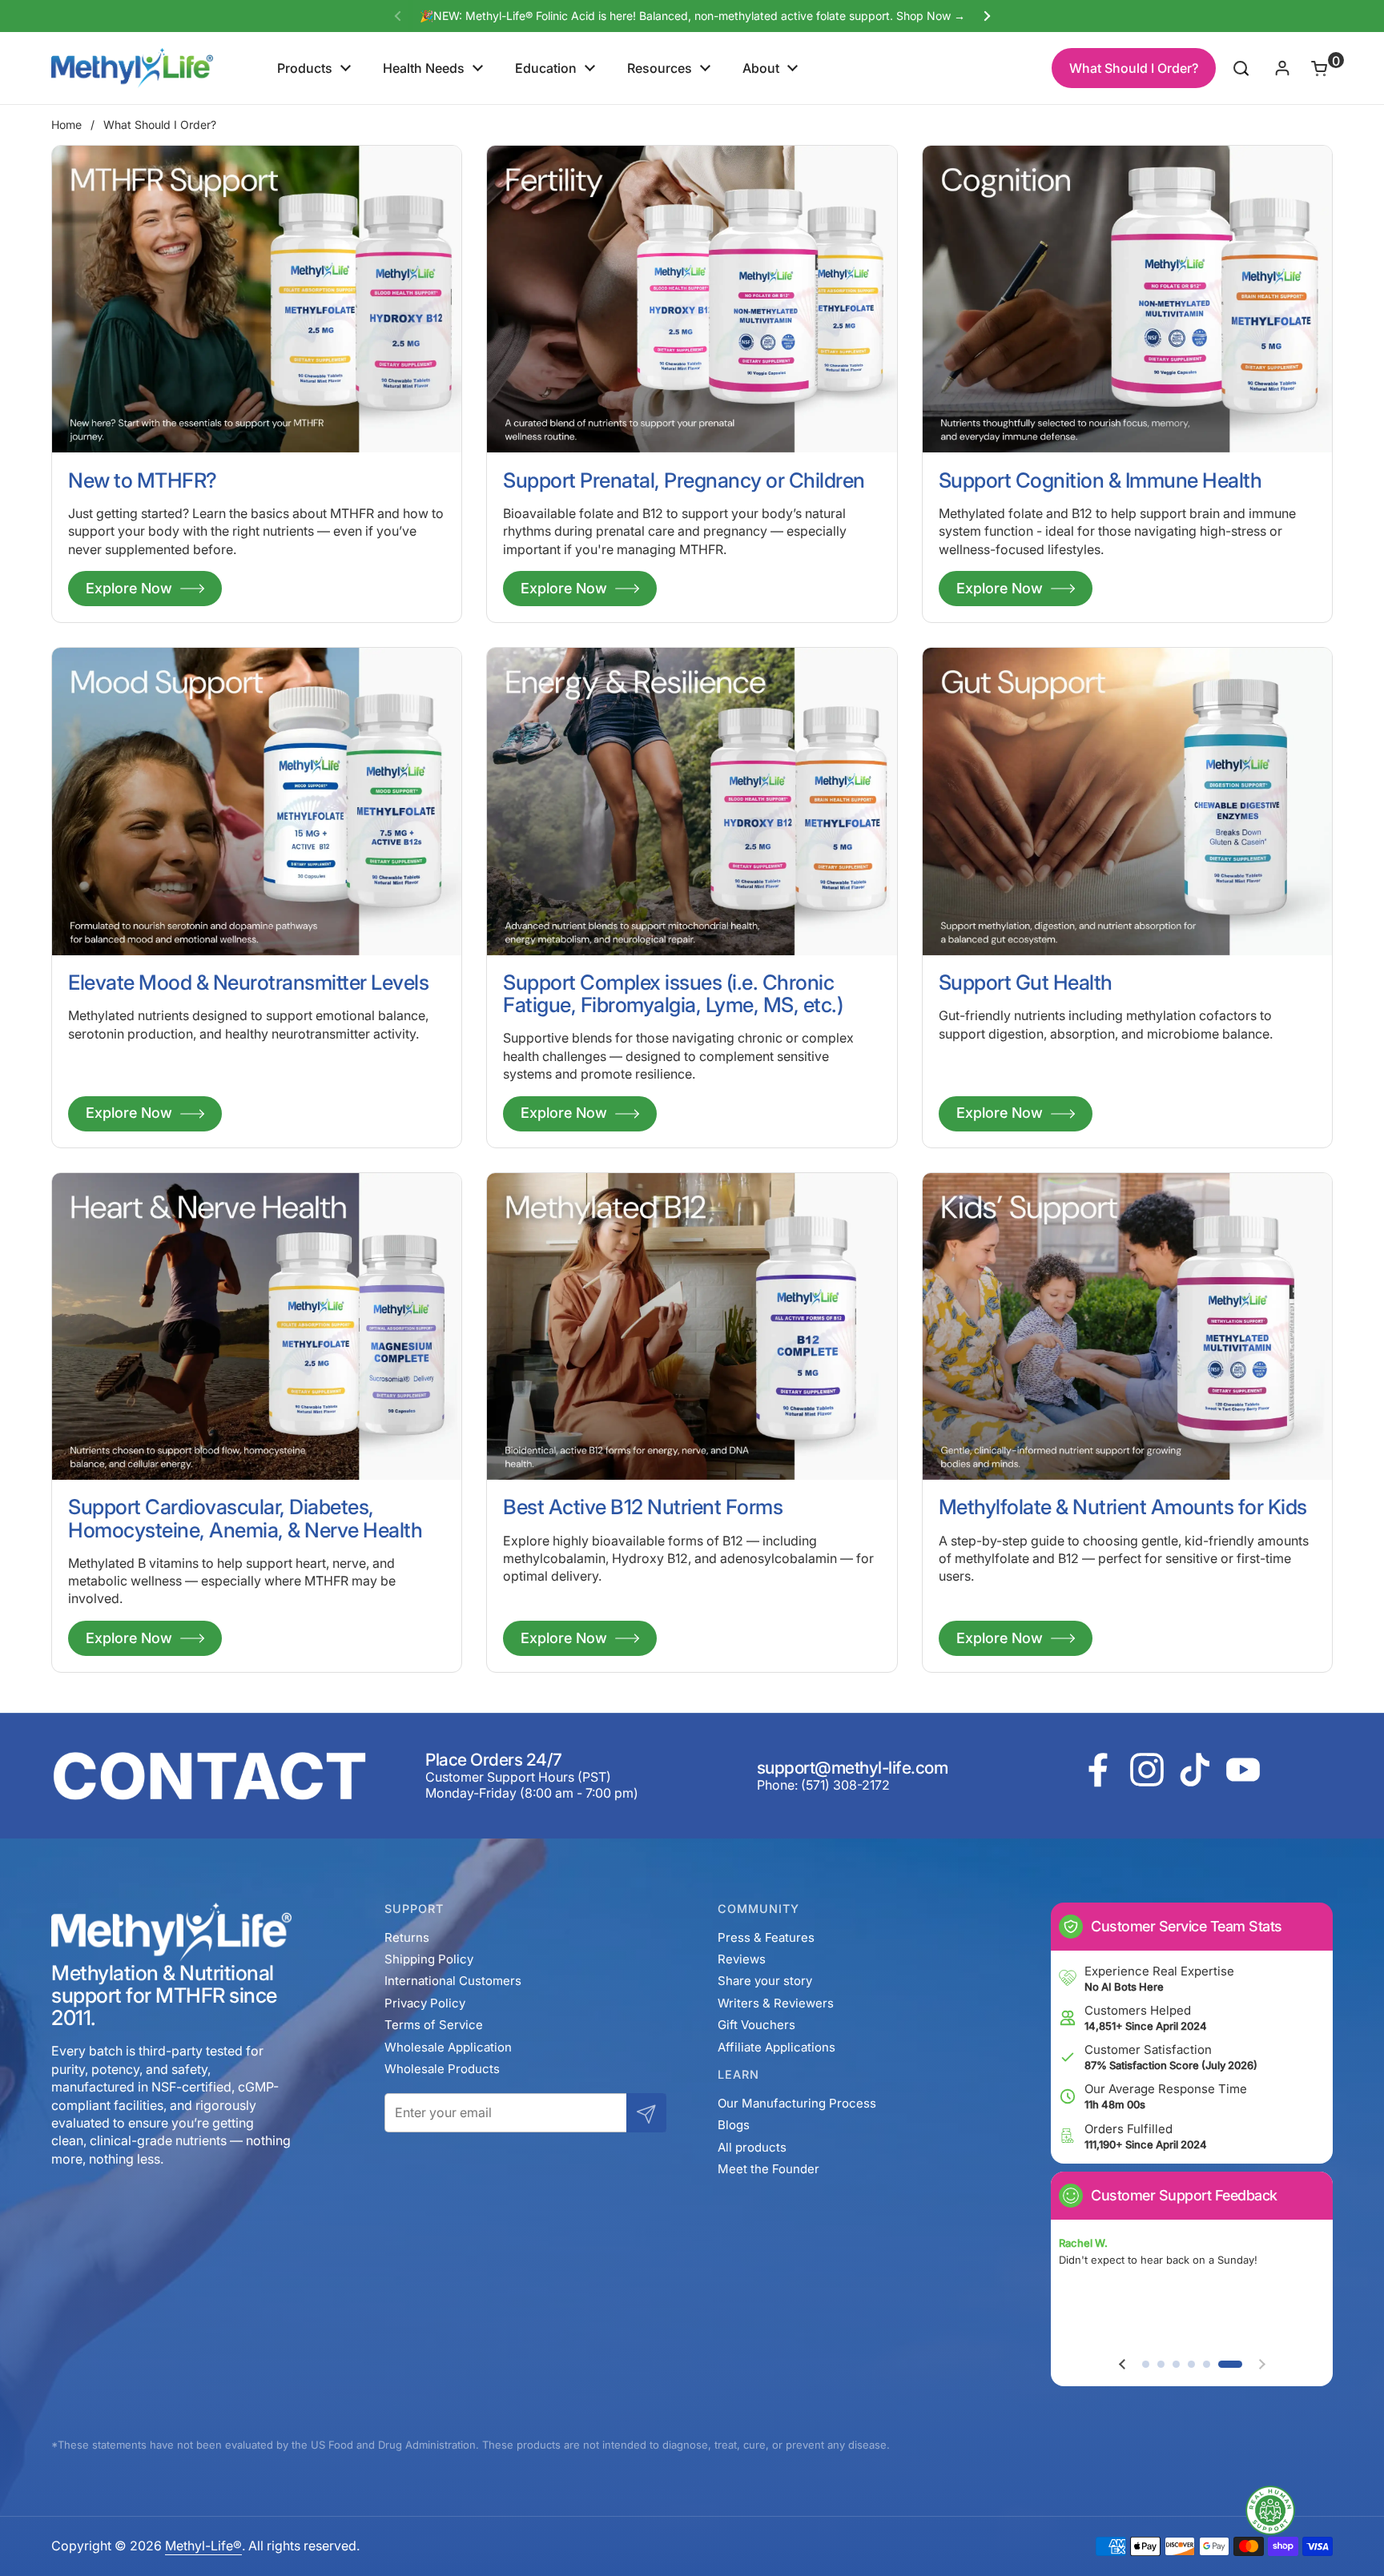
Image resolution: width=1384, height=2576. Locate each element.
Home (66, 125)
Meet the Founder (768, 2169)
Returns (407, 1937)
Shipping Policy (429, 1959)
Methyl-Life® (203, 2546)
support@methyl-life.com (853, 1768)
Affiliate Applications (776, 2047)
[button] (1310, 68)
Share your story (765, 1981)
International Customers (453, 1981)
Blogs (734, 2125)
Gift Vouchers (756, 2025)
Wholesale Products (442, 2069)
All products (752, 2147)
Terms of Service (434, 2025)
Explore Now (129, 588)
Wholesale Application (448, 2047)
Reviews (742, 1959)
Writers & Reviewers (776, 2003)
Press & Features (766, 1937)
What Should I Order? (1134, 68)
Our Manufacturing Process (797, 2103)
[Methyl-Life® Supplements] (132, 68)
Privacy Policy (425, 2003)
